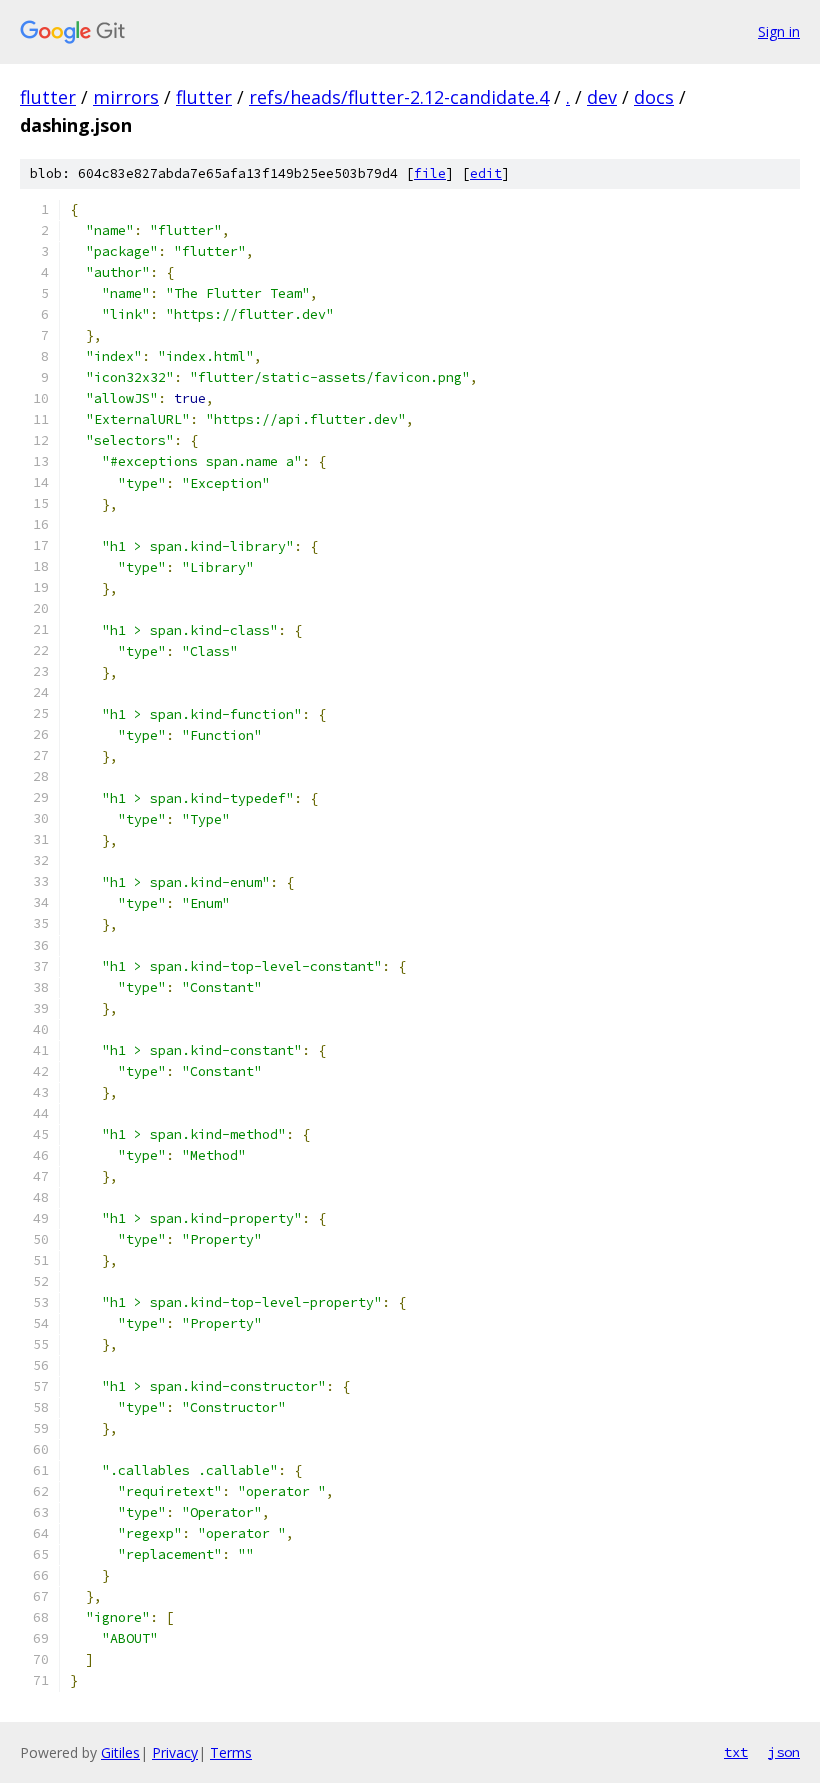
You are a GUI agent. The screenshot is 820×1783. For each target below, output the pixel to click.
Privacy (175, 1752)
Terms (231, 1752)
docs (654, 97)
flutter (48, 97)
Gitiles (120, 1752)
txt (736, 1752)
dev (602, 97)
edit (486, 173)
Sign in (779, 31)
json (784, 1752)
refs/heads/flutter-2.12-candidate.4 (399, 97)
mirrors (126, 97)
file (430, 173)
